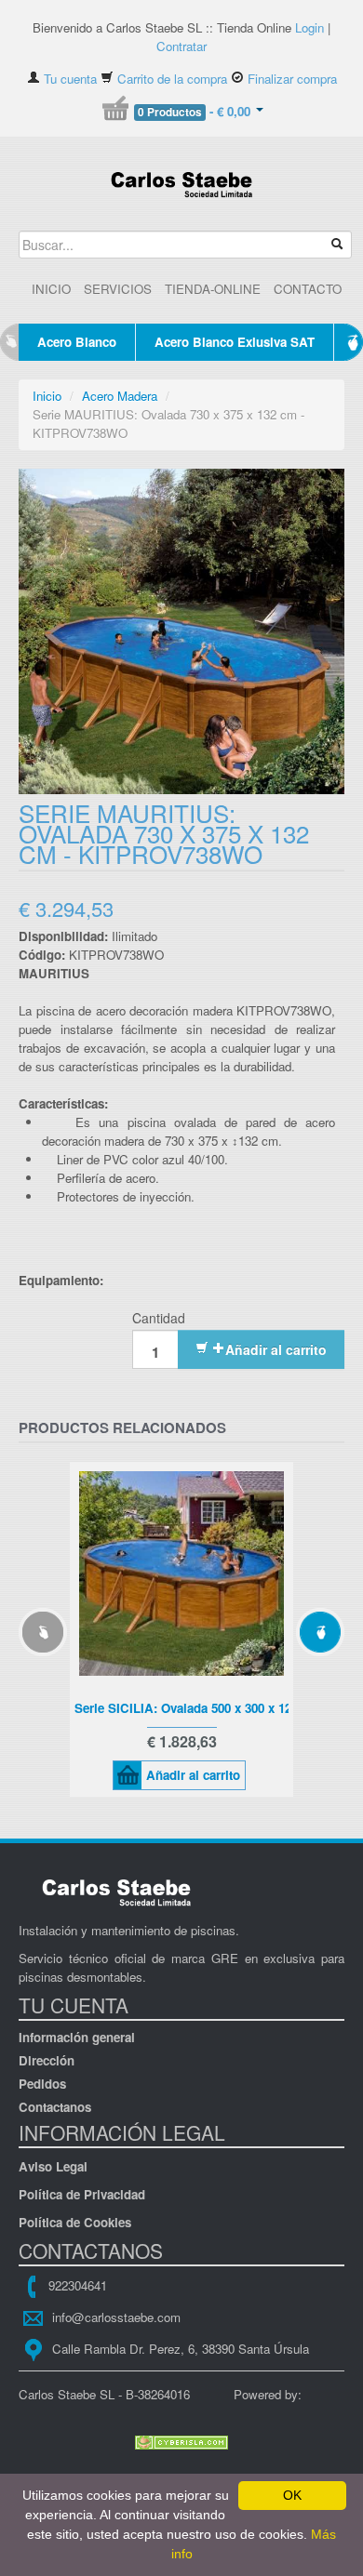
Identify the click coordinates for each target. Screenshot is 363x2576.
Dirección (47, 2060)
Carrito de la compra (170, 79)
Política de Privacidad (82, 2194)
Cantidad (159, 1318)
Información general (77, 2037)
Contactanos (55, 2107)
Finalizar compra (290, 79)
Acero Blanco (77, 342)
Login (309, 27)
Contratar (181, 46)
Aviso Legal (53, 2166)
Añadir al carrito (276, 1349)
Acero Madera (120, 396)
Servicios (118, 289)
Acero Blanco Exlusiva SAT (235, 342)
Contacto (308, 289)
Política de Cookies (75, 2222)
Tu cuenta (68, 79)
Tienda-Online (213, 289)
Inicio (51, 289)
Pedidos (42, 2084)
